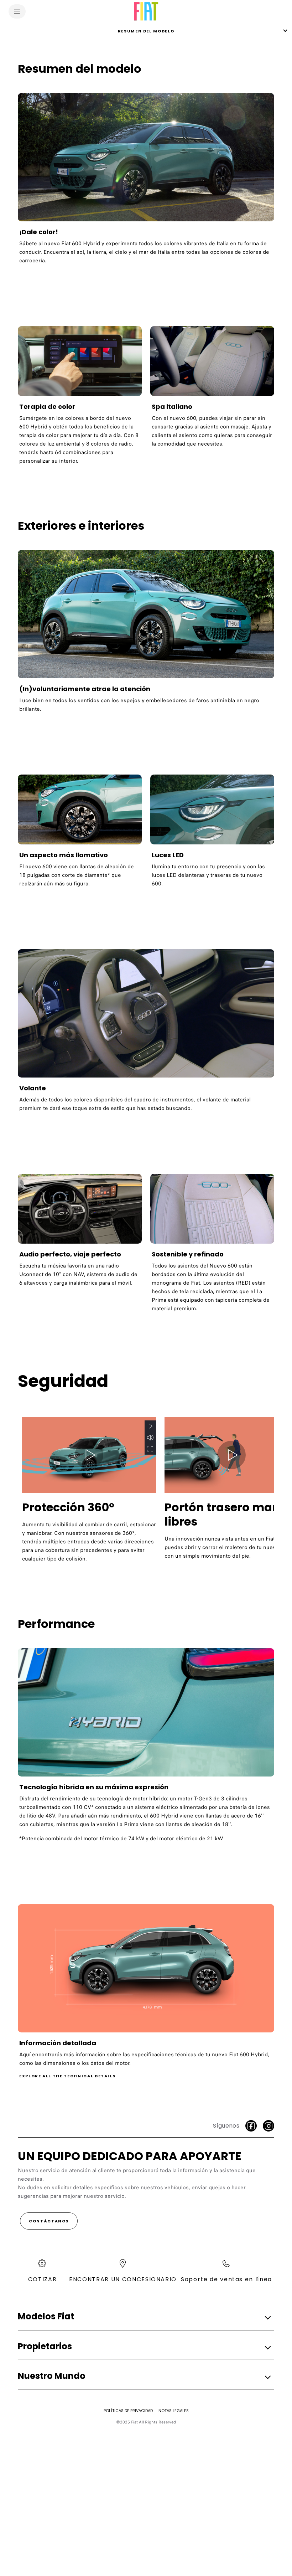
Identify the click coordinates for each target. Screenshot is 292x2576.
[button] (150, 1426)
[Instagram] (268, 2126)
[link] (146, 182)
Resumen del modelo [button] (146, 31)
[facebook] (251, 2126)
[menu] (17, 11)
